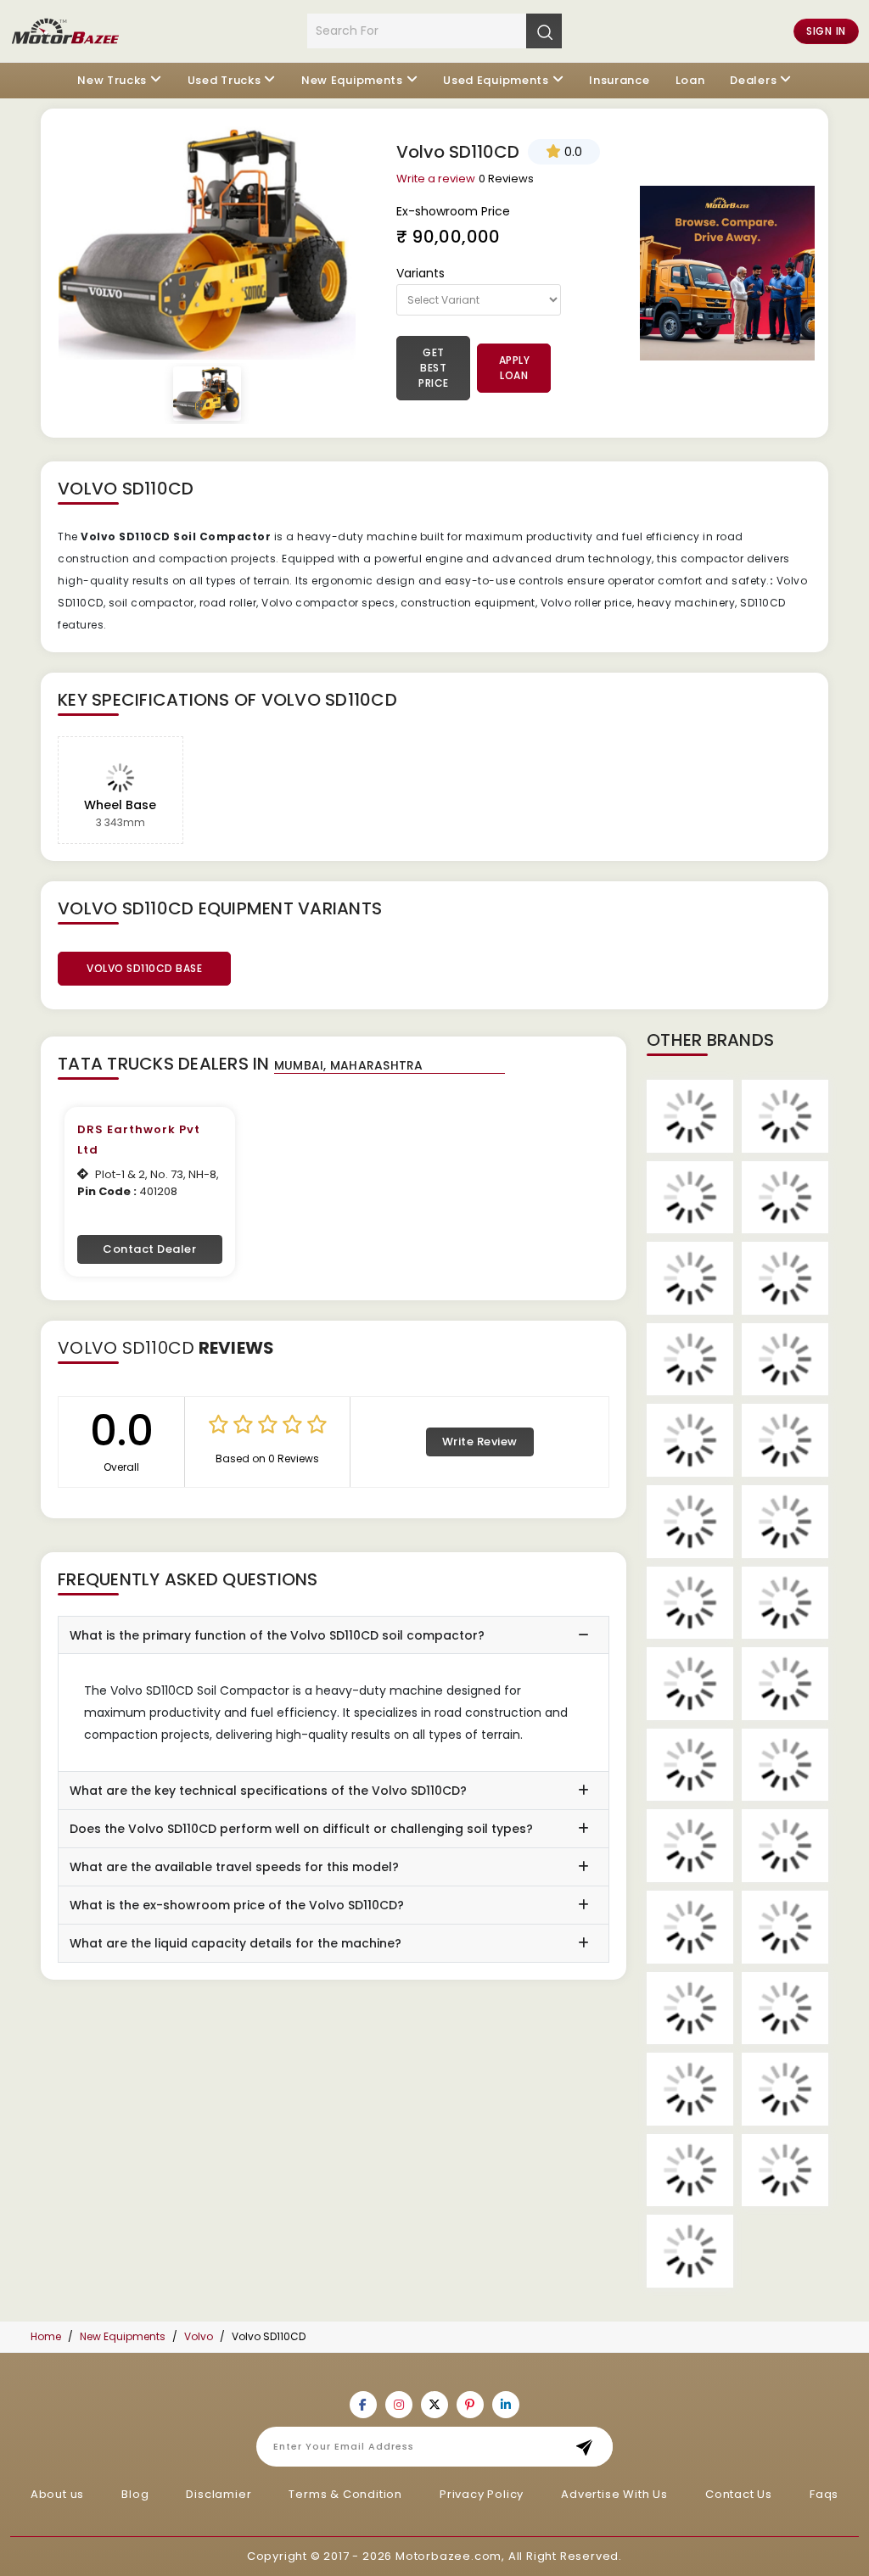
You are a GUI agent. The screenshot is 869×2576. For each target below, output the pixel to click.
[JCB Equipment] (690, 1603)
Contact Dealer (149, 1249)
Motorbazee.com (449, 2556)
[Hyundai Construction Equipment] (690, 1522)
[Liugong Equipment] (690, 1846)
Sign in (826, 31)
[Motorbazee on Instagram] (399, 2405)
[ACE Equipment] (690, 1116)
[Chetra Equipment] (785, 1360)
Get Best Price (434, 368)
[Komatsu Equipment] (690, 1684)
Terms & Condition (345, 2494)
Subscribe (589, 2447)
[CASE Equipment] (785, 1278)
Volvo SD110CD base (144, 968)
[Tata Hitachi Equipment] (690, 2171)
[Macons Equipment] (785, 1846)
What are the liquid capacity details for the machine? (235, 1943)
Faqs (824, 2494)
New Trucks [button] (112, 80)
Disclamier (219, 2494)
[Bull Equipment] (690, 1278)
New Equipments (123, 2336)
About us (57, 2494)
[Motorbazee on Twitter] (434, 2405)
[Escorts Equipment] (785, 1440)
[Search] (544, 31)
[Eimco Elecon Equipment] (690, 1440)
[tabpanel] (207, 243)
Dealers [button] (753, 80)
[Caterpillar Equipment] (690, 1360)
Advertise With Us (614, 2494)
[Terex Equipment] (785, 2171)
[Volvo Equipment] (690, 2251)
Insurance (619, 80)
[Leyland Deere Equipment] (785, 1765)
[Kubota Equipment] (785, 1684)
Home (46, 2336)
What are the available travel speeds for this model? (234, 1867)
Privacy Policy (482, 2494)
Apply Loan (515, 368)
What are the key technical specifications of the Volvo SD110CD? (268, 1791)
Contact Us (739, 2494)
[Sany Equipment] (690, 2009)
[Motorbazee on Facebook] (363, 2405)
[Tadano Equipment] (785, 2089)
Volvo (199, 2336)
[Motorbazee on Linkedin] (506, 2405)
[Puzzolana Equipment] (785, 1927)
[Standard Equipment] (690, 2089)
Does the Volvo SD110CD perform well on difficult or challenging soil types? (301, 1829)
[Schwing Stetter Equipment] (785, 2009)
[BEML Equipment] (690, 1198)
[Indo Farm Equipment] (785, 1522)
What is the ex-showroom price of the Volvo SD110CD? (237, 1905)
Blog (135, 2494)
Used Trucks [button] (224, 80)
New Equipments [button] (352, 80)
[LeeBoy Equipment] (690, 1765)
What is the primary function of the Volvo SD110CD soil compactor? (277, 1635)
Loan (690, 80)
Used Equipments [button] (496, 80)
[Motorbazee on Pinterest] (470, 2405)
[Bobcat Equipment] (785, 1198)
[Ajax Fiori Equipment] (785, 1116)
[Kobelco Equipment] (785, 1603)
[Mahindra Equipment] (690, 1927)
